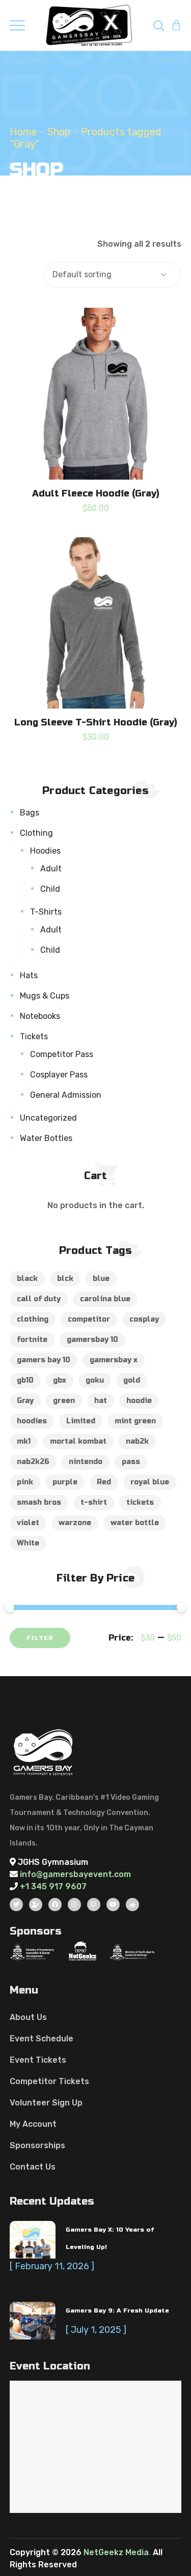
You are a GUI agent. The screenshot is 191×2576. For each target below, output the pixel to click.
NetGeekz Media (116, 2552)
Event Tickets (38, 2060)
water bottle (135, 1523)
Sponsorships (37, 2145)
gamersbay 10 (92, 1340)
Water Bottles (46, 1138)
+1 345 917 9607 (53, 1886)
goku (95, 1380)
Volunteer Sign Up (46, 2103)
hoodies (32, 1421)
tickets (140, 1502)
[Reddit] (132, 1905)
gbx (60, 1380)
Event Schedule (42, 2039)
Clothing (36, 833)
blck (65, 1279)
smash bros (39, 1502)
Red (104, 1482)
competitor (89, 1319)
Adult (51, 869)
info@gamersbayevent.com (74, 1874)
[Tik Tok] (36, 1905)
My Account (33, 2124)
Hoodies (45, 851)
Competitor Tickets (49, 2081)
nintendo (86, 1462)
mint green (135, 1421)
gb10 (25, 1380)
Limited (81, 1421)
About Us (28, 2017)
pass (131, 1462)
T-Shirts (46, 912)
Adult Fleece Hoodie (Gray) (96, 493)
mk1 (24, 1441)
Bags (30, 813)
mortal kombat (78, 1441)
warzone (75, 1523)
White (28, 1543)
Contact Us (33, 2167)
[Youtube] (113, 1905)
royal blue (150, 1482)
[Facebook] (55, 1905)
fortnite (32, 1340)
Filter (40, 1638)
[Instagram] (74, 1905)
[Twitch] (94, 1905)
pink (25, 1482)
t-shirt (94, 1502)
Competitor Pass (62, 1054)
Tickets (34, 1036)
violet (28, 1523)
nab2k (137, 1441)
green (64, 1401)
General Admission (66, 1095)
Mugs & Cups (45, 996)
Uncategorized (48, 1118)
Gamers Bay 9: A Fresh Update (117, 2310)
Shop (59, 132)
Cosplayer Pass (59, 1075)
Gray (25, 1401)
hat (101, 1401)
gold (132, 1380)
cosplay (144, 1319)
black (27, 1279)
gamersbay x (114, 1360)
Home (23, 132)
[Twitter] (16, 1905)
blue (101, 1279)
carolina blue (105, 1299)
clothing (33, 1319)
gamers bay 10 (44, 1360)
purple (65, 1482)
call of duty (39, 1299)
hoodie (139, 1401)
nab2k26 (33, 1462)
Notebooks (40, 1016)
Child (50, 889)
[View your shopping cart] (176, 25)
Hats (29, 975)
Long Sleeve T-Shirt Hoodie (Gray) (96, 722)
